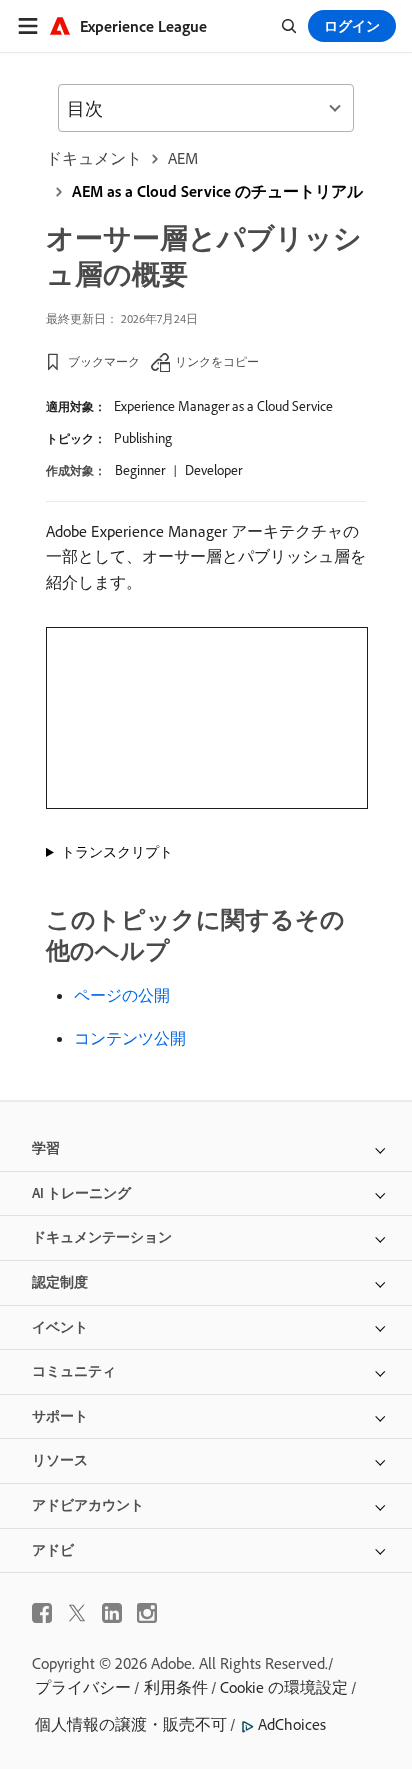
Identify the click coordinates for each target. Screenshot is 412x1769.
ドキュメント (94, 158)
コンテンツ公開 (130, 1038)
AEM (183, 158)
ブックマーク (104, 361)
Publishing (143, 438)
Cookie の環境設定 (284, 1687)
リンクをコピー (217, 361)
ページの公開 (122, 995)
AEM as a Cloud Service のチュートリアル (217, 191)
